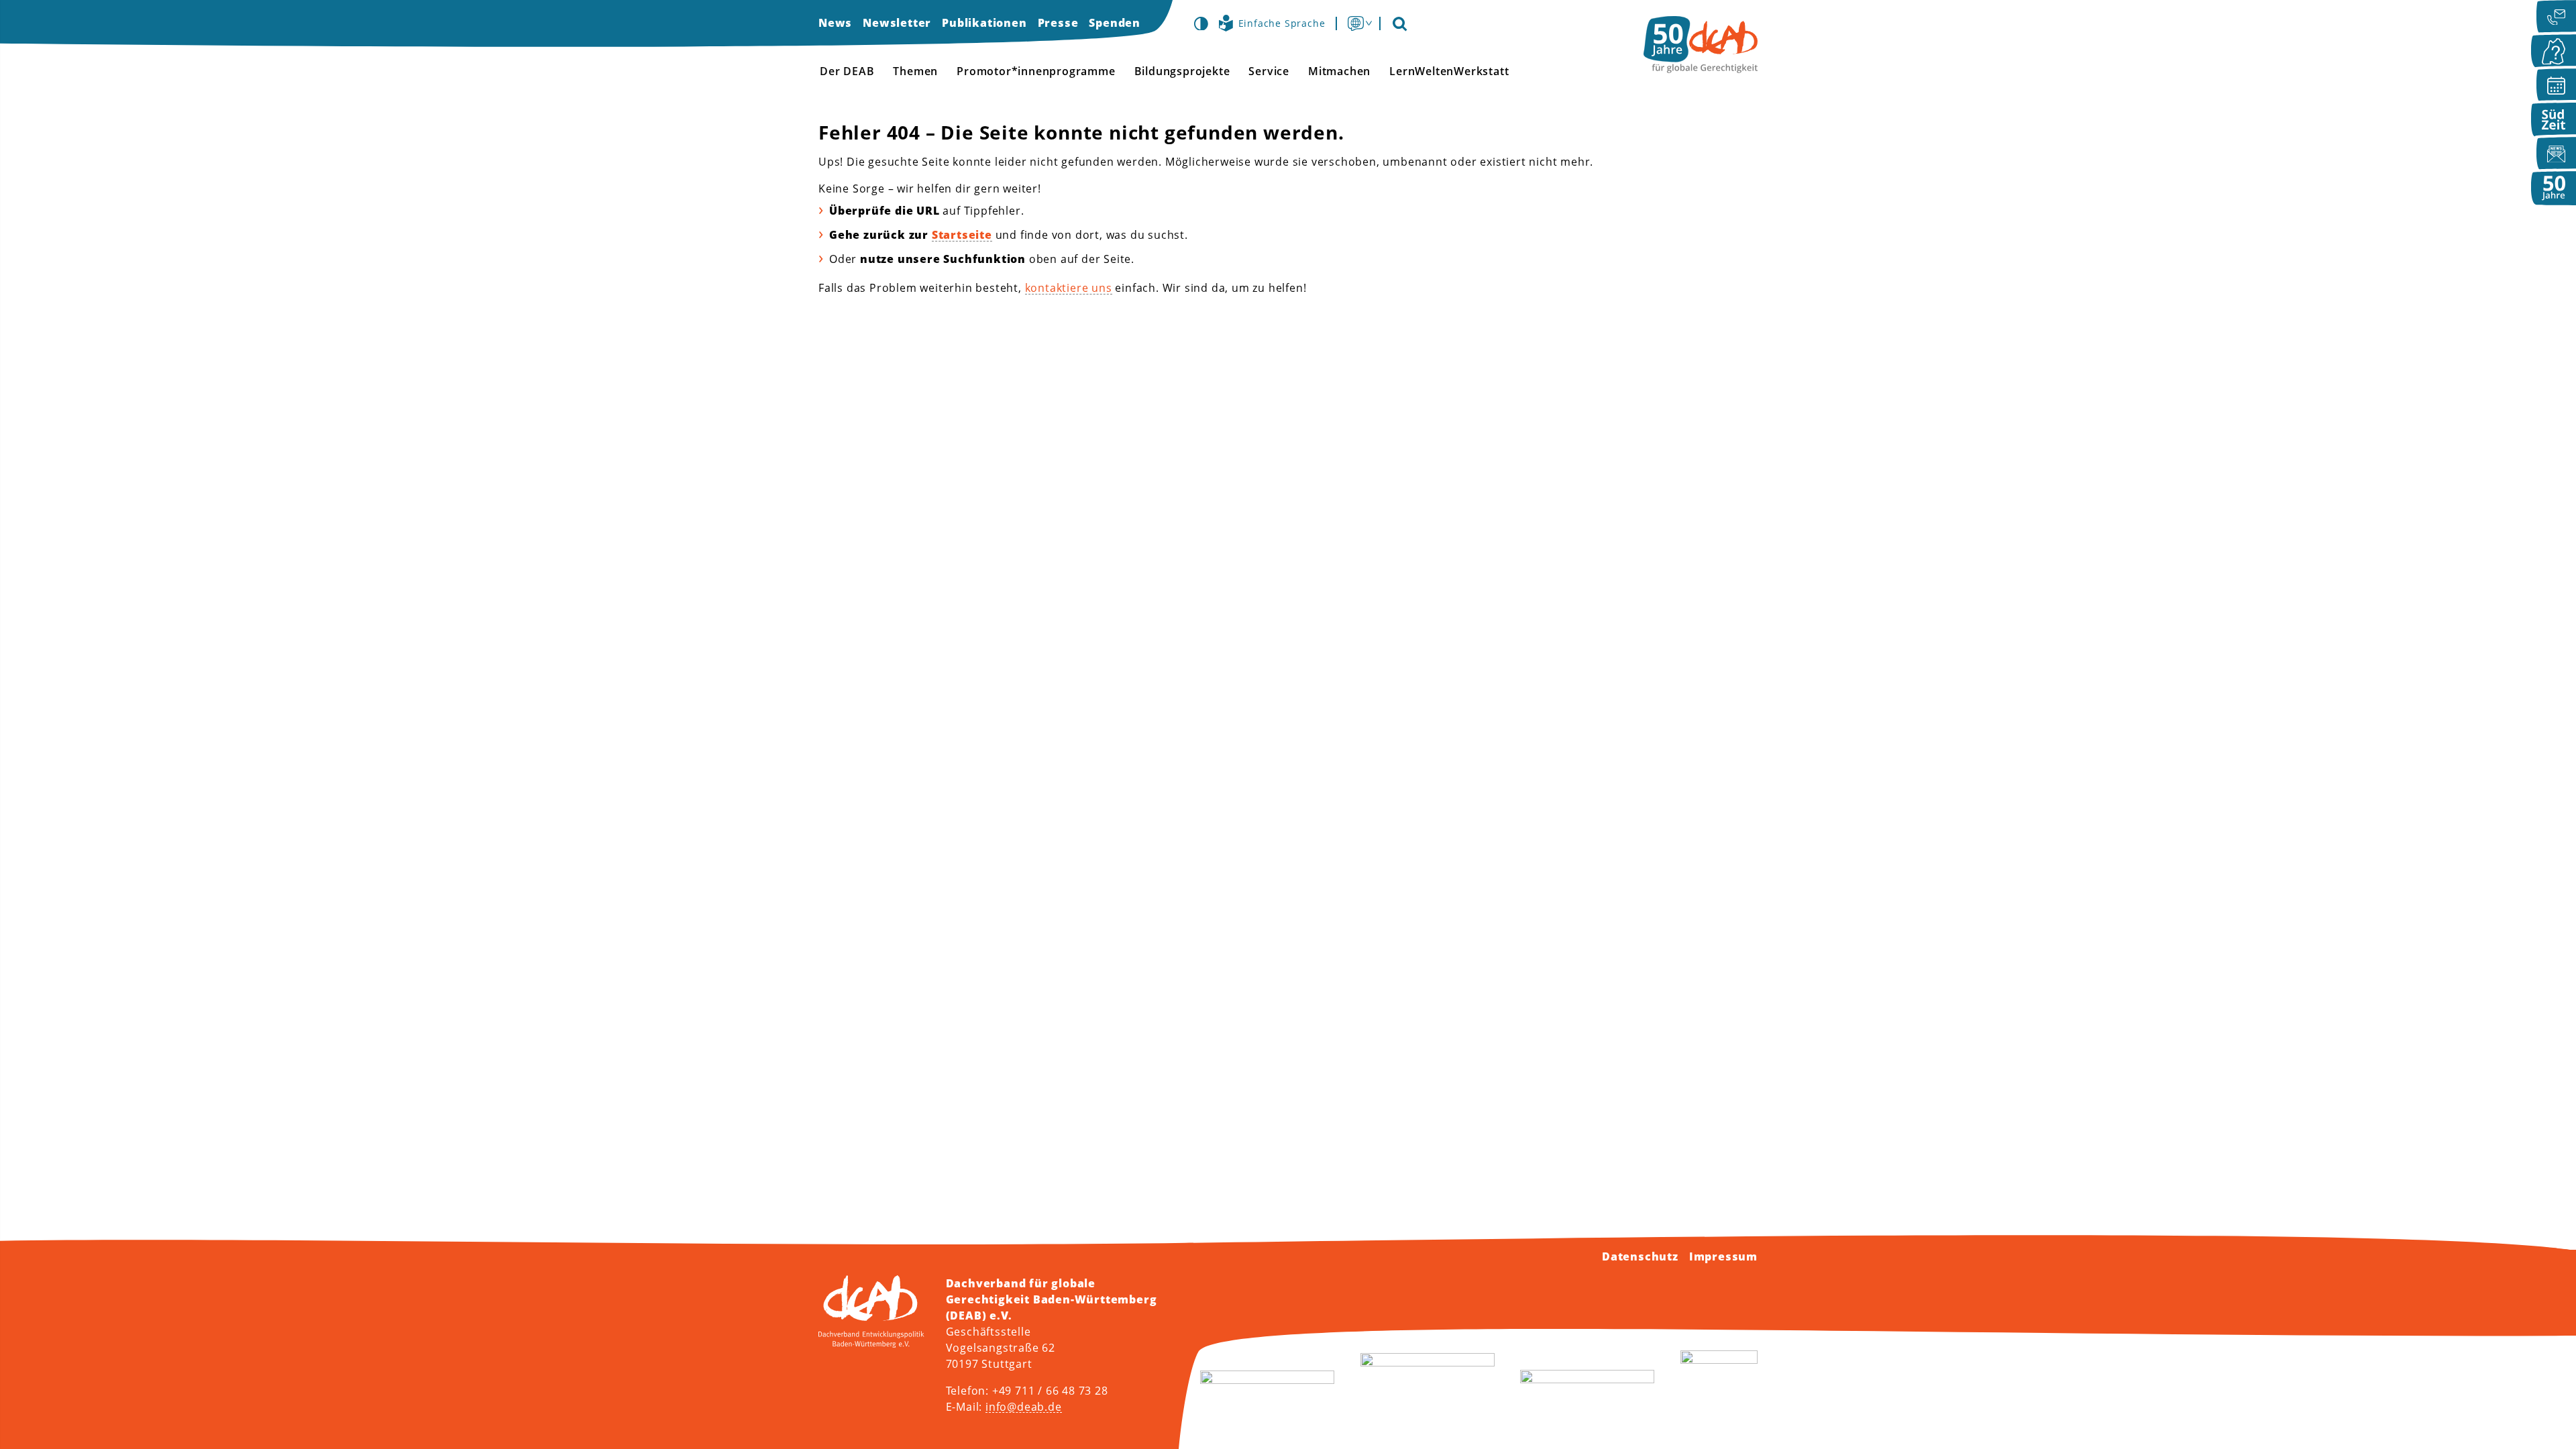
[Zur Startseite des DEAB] (1701, 45)
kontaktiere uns (1069, 288)
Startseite (962, 235)
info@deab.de (1024, 1407)
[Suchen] (1399, 23)
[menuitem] (835, 23)
